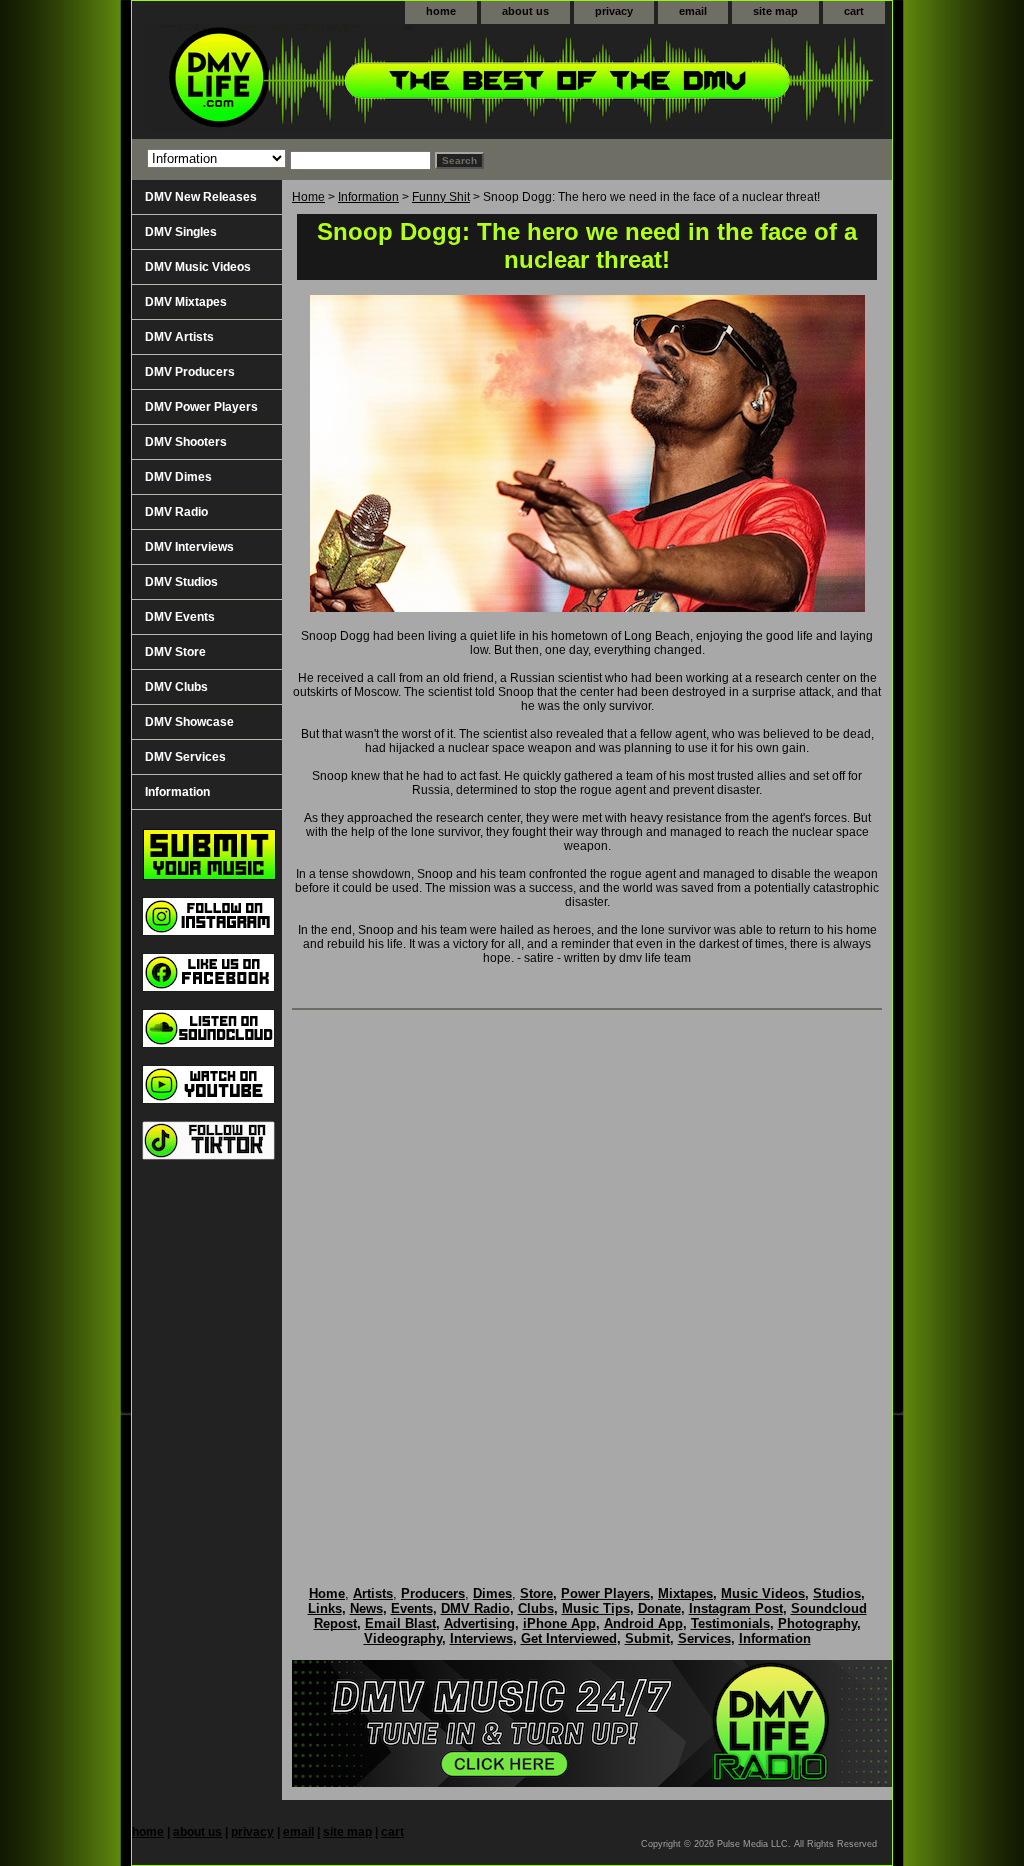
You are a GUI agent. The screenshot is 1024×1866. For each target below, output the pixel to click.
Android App (643, 1623)
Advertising (479, 1623)
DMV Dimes (178, 477)
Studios (837, 1593)
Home (308, 197)
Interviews (481, 1638)
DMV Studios (181, 582)
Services (704, 1638)
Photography (817, 1623)
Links (325, 1608)
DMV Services (185, 757)
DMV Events (180, 617)
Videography (403, 1638)
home (441, 11)
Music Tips (596, 1608)
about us (525, 11)
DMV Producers (190, 372)
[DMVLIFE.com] (382, 81)
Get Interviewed (569, 1638)
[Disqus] (587, 1277)
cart (854, 11)
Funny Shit (441, 197)
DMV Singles (181, 232)
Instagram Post (736, 1608)
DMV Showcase (189, 722)
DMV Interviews (189, 547)
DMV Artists (179, 337)
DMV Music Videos (198, 267)
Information (368, 197)
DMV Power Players (201, 407)
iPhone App (559, 1623)
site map (775, 11)
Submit (647, 1638)
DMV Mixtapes (186, 302)
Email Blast (400, 1623)
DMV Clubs (176, 687)
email (693, 11)
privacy (614, 11)
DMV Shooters (186, 442)
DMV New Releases (201, 197)
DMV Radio (176, 512)
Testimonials (730, 1623)
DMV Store (175, 652)
